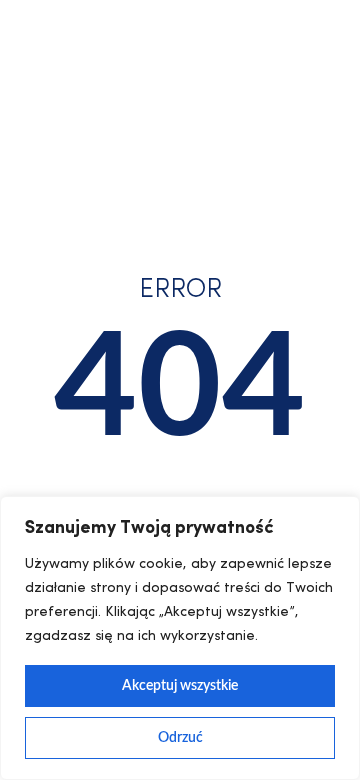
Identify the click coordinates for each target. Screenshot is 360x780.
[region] (180, 638)
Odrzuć (180, 738)
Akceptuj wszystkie (180, 686)
